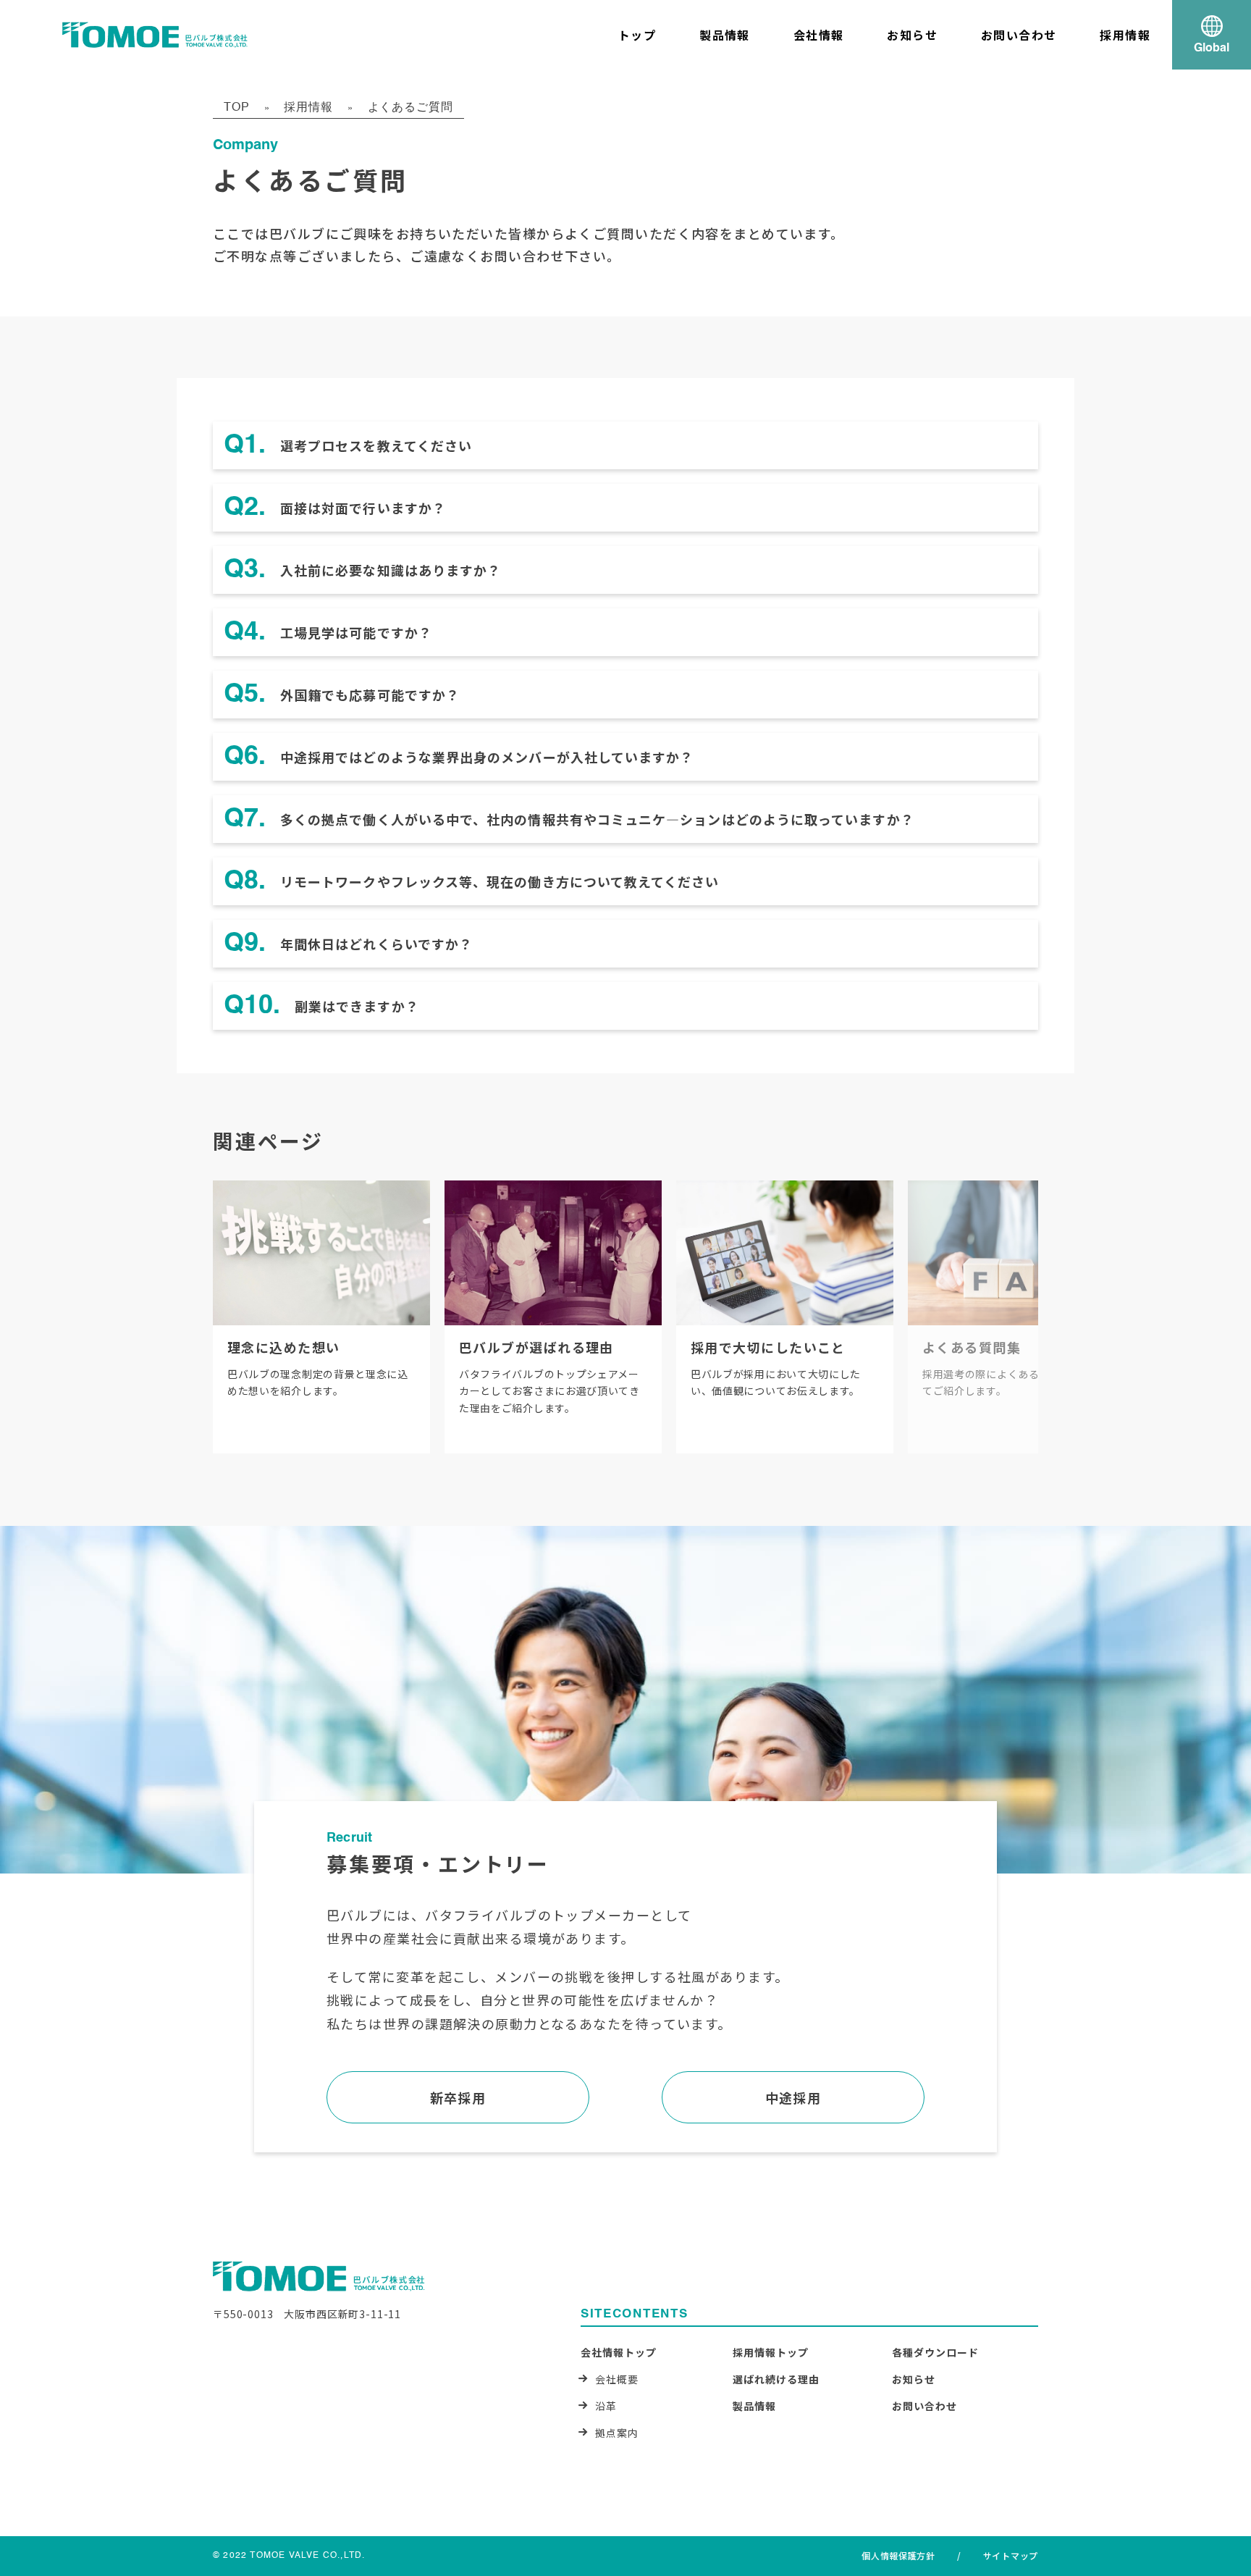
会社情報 (819, 35)
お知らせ (912, 35)
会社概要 (617, 2379)
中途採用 (793, 2097)
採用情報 (1125, 35)
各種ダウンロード (935, 2352)
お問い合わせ (1019, 35)
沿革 (606, 2406)
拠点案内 (617, 2433)
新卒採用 (458, 2097)
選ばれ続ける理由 (776, 2379)
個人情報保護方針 (898, 2555)
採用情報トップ (771, 2352)
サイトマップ (1011, 2555)
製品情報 (725, 35)
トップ (637, 35)
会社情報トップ (619, 2352)
